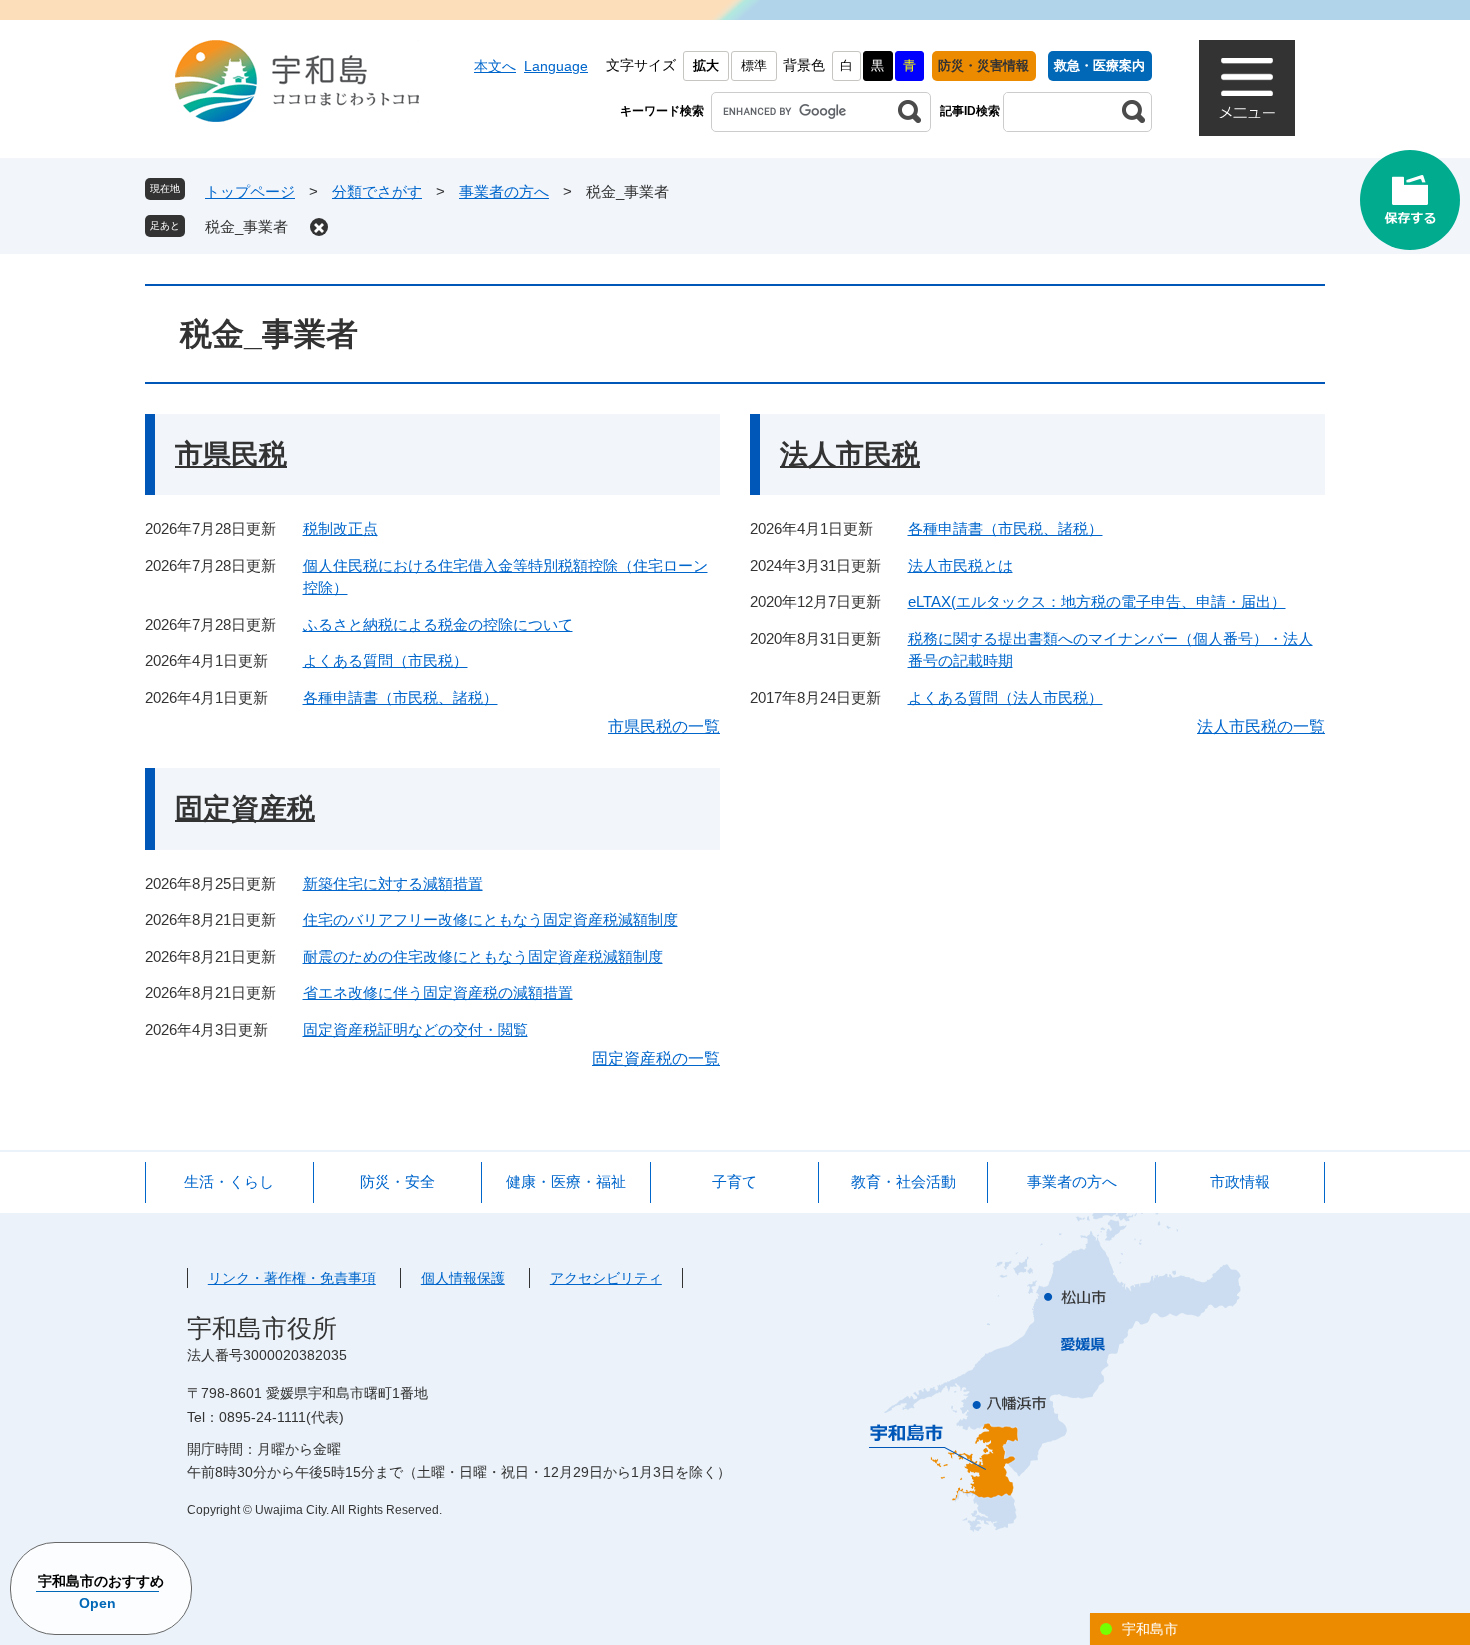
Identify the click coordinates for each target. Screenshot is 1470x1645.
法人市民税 (850, 454)
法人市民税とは (960, 565)
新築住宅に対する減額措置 (393, 883)
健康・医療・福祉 (566, 1181)
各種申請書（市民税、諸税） (400, 697)
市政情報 (1240, 1181)
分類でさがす (377, 191)
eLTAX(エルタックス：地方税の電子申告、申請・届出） (1097, 601)
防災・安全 (397, 1181)
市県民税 (231, 454)
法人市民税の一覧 (1261, 726)
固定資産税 (245, 808)
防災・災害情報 (983, 65)
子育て (734, 1181)
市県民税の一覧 (664, 726)
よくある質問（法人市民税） (1005, 697)
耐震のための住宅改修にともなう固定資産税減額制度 (483, 956)
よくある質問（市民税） (385, 660)
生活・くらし (229, 1181)
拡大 (706, 65)
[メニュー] (1247, 88)
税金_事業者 (246, 226)
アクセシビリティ (606, 1278)
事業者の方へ (504, 191)
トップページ (250, 191)
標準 (754, 65)
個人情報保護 (463, 1278)
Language (556, 66)
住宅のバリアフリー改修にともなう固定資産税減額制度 (490, 919)
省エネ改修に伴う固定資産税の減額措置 (438, 992)
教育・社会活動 (903, 1181)
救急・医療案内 (1099, 65)
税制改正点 (340, 528)
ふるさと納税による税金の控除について (438, 624)
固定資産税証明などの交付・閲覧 (415, 1029)
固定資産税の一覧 (656, 1058)
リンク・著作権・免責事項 (292, 1278)
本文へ (495, 66)
